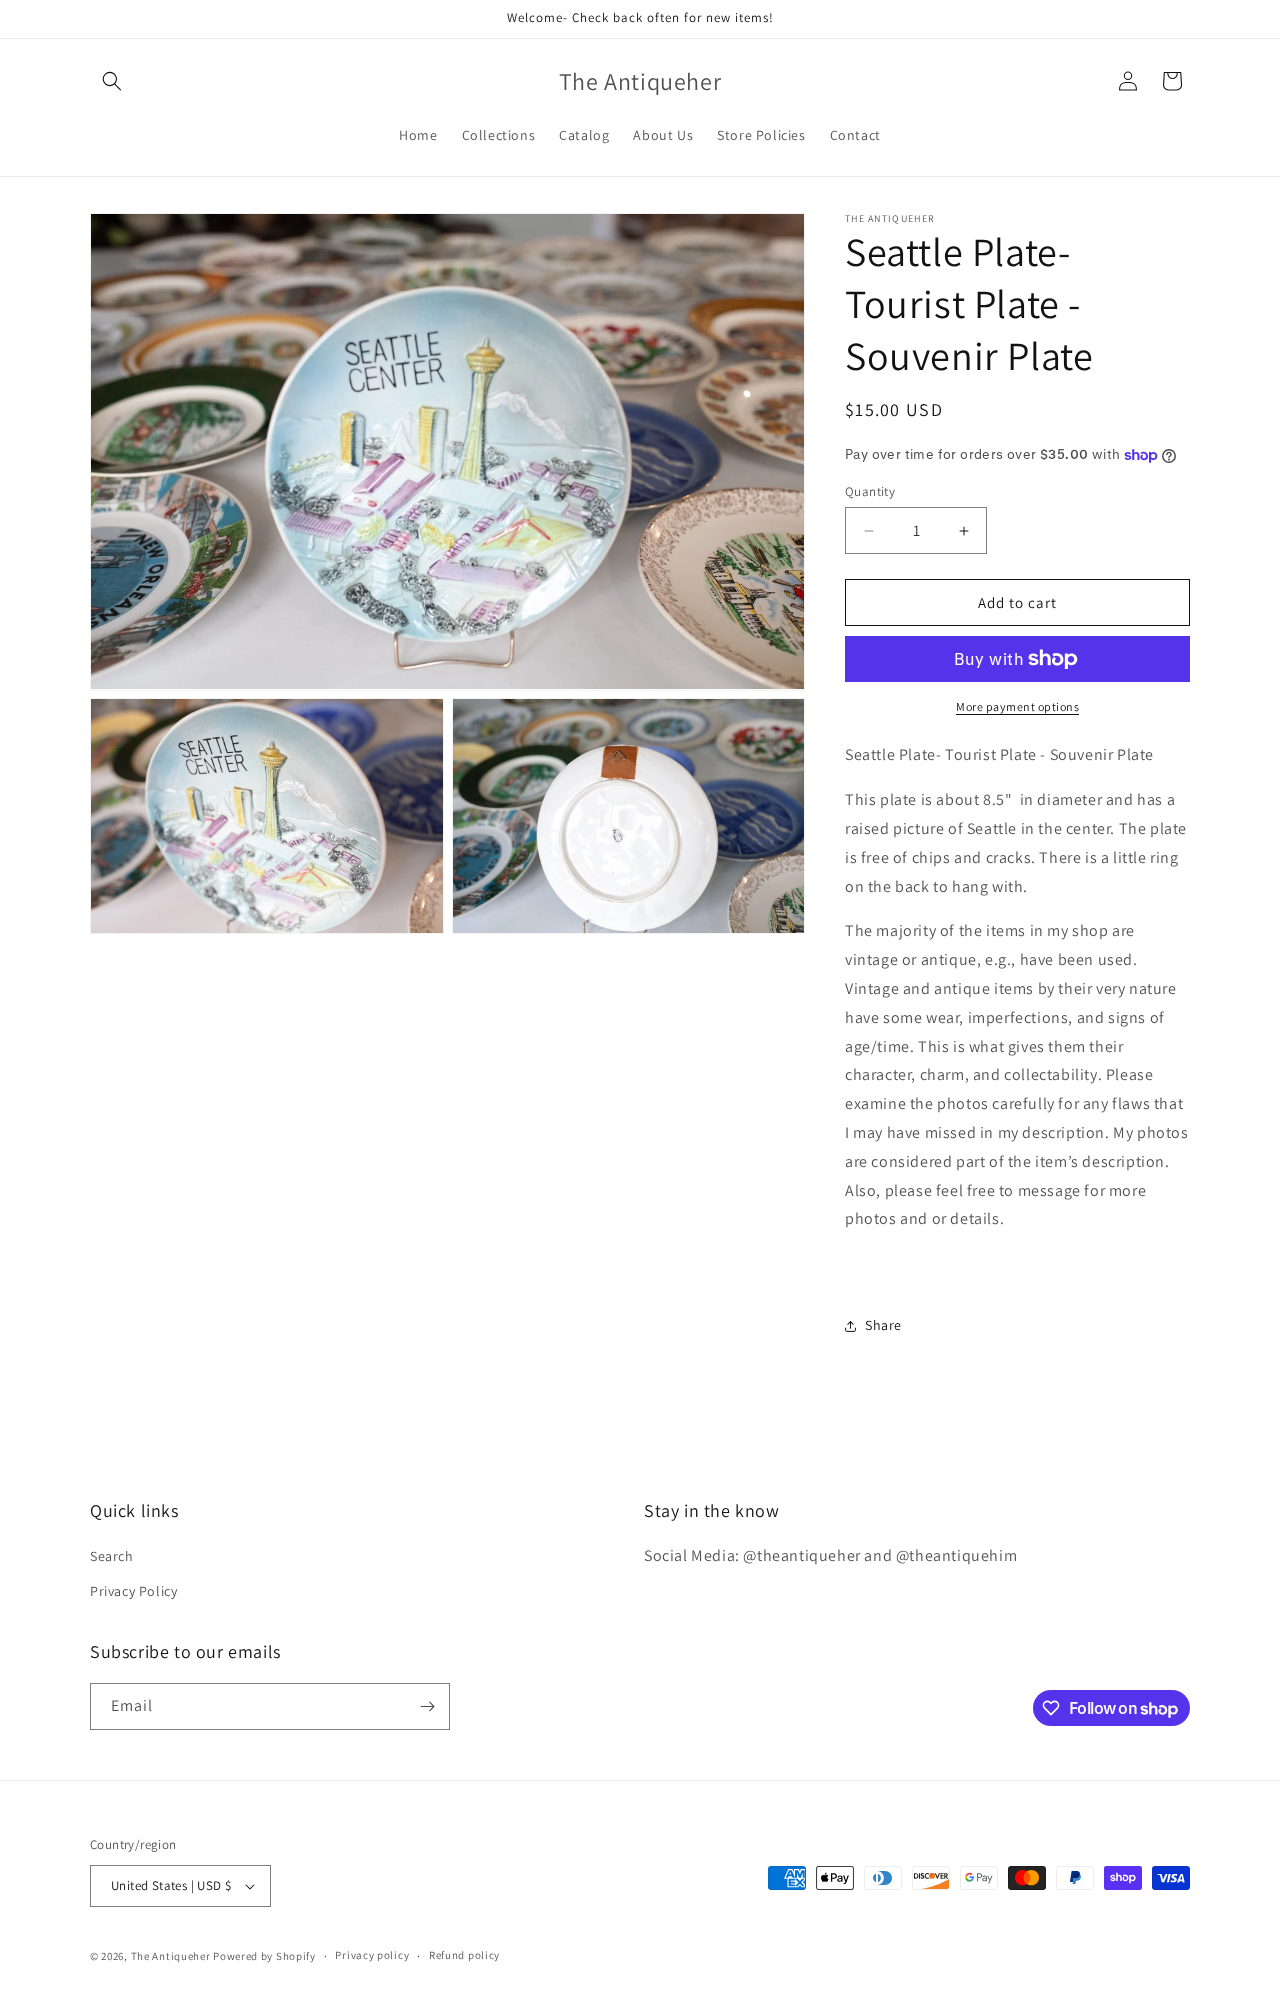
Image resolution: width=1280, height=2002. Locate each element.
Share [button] (883, 1325)
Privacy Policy (133, 1592)
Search (112, 1556)
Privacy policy (372, 1955)
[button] (112, 81)
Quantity (870, 491)
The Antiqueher (171, 1956)
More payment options (1017, 706)
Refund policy (464, 1955)
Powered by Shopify (264, 1956)
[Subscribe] (427, 1706)
